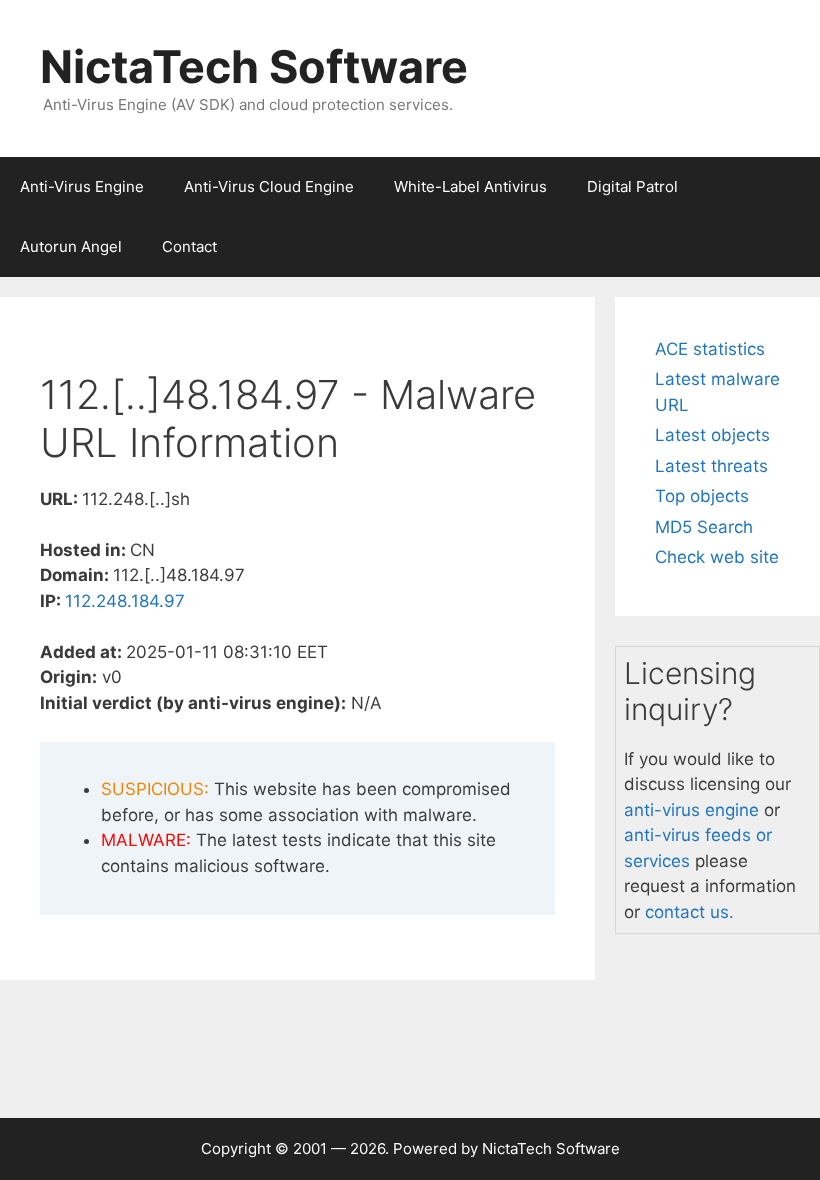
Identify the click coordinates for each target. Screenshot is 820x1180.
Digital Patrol (632, 186)
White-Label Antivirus (470, 186)
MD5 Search (704, 527)
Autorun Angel (71, 246)
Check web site (717, 557)
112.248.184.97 (125, 601)
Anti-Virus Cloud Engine (269, 186)
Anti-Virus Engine (82, 186)
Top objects (702, 496)
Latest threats (711, 466)
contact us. (689, 912)
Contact (189, 246)
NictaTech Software (254, 66)
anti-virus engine (691, 810)
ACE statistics (710, 349)
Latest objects (712, 435)
